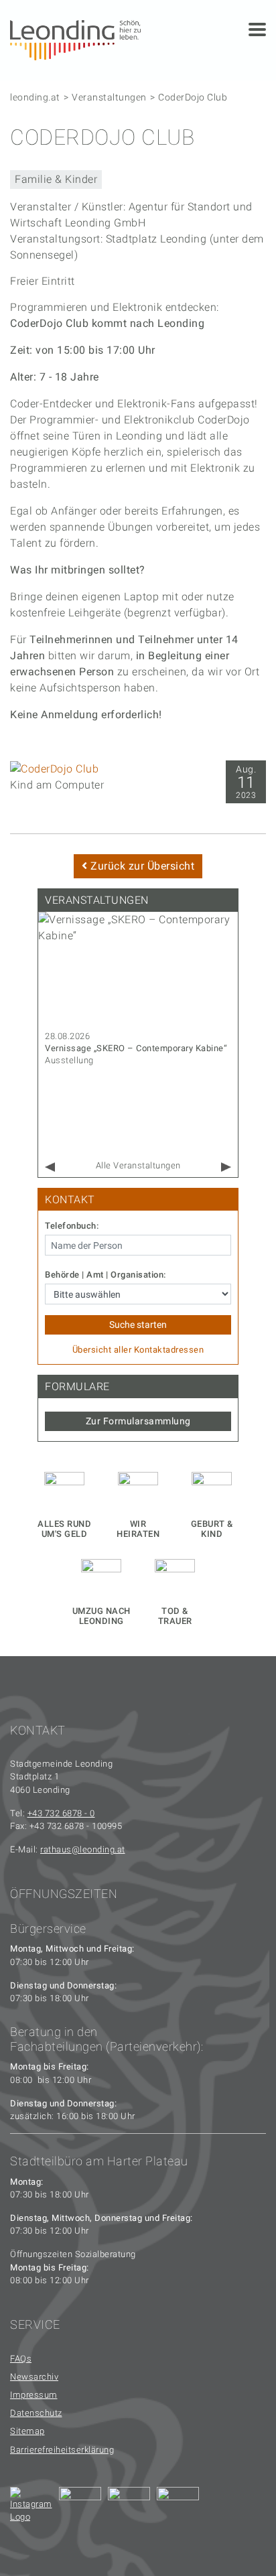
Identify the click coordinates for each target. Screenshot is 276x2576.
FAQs (21, 2359)
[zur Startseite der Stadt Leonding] (75, 39)
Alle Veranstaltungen (138, 1165)
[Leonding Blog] (129, 2508)
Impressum (34, 2395)
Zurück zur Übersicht (141, 866)
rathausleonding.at (83, 1849)
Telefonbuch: (72, 1226)
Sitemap (27, 2431)
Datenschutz (36, 2413)
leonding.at (35, 97)
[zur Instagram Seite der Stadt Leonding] (31, 2508)
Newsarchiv (34, 2377)
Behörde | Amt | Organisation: (106, 1275)
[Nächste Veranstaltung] (226, 1167)
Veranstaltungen (109, 97)
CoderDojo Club (193, 97)
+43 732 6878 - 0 (61, 1813)
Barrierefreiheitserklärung (62, 2450)
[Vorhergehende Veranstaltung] (50, 1167)
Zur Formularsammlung (138, 1421)
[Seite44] (178, 2508)
